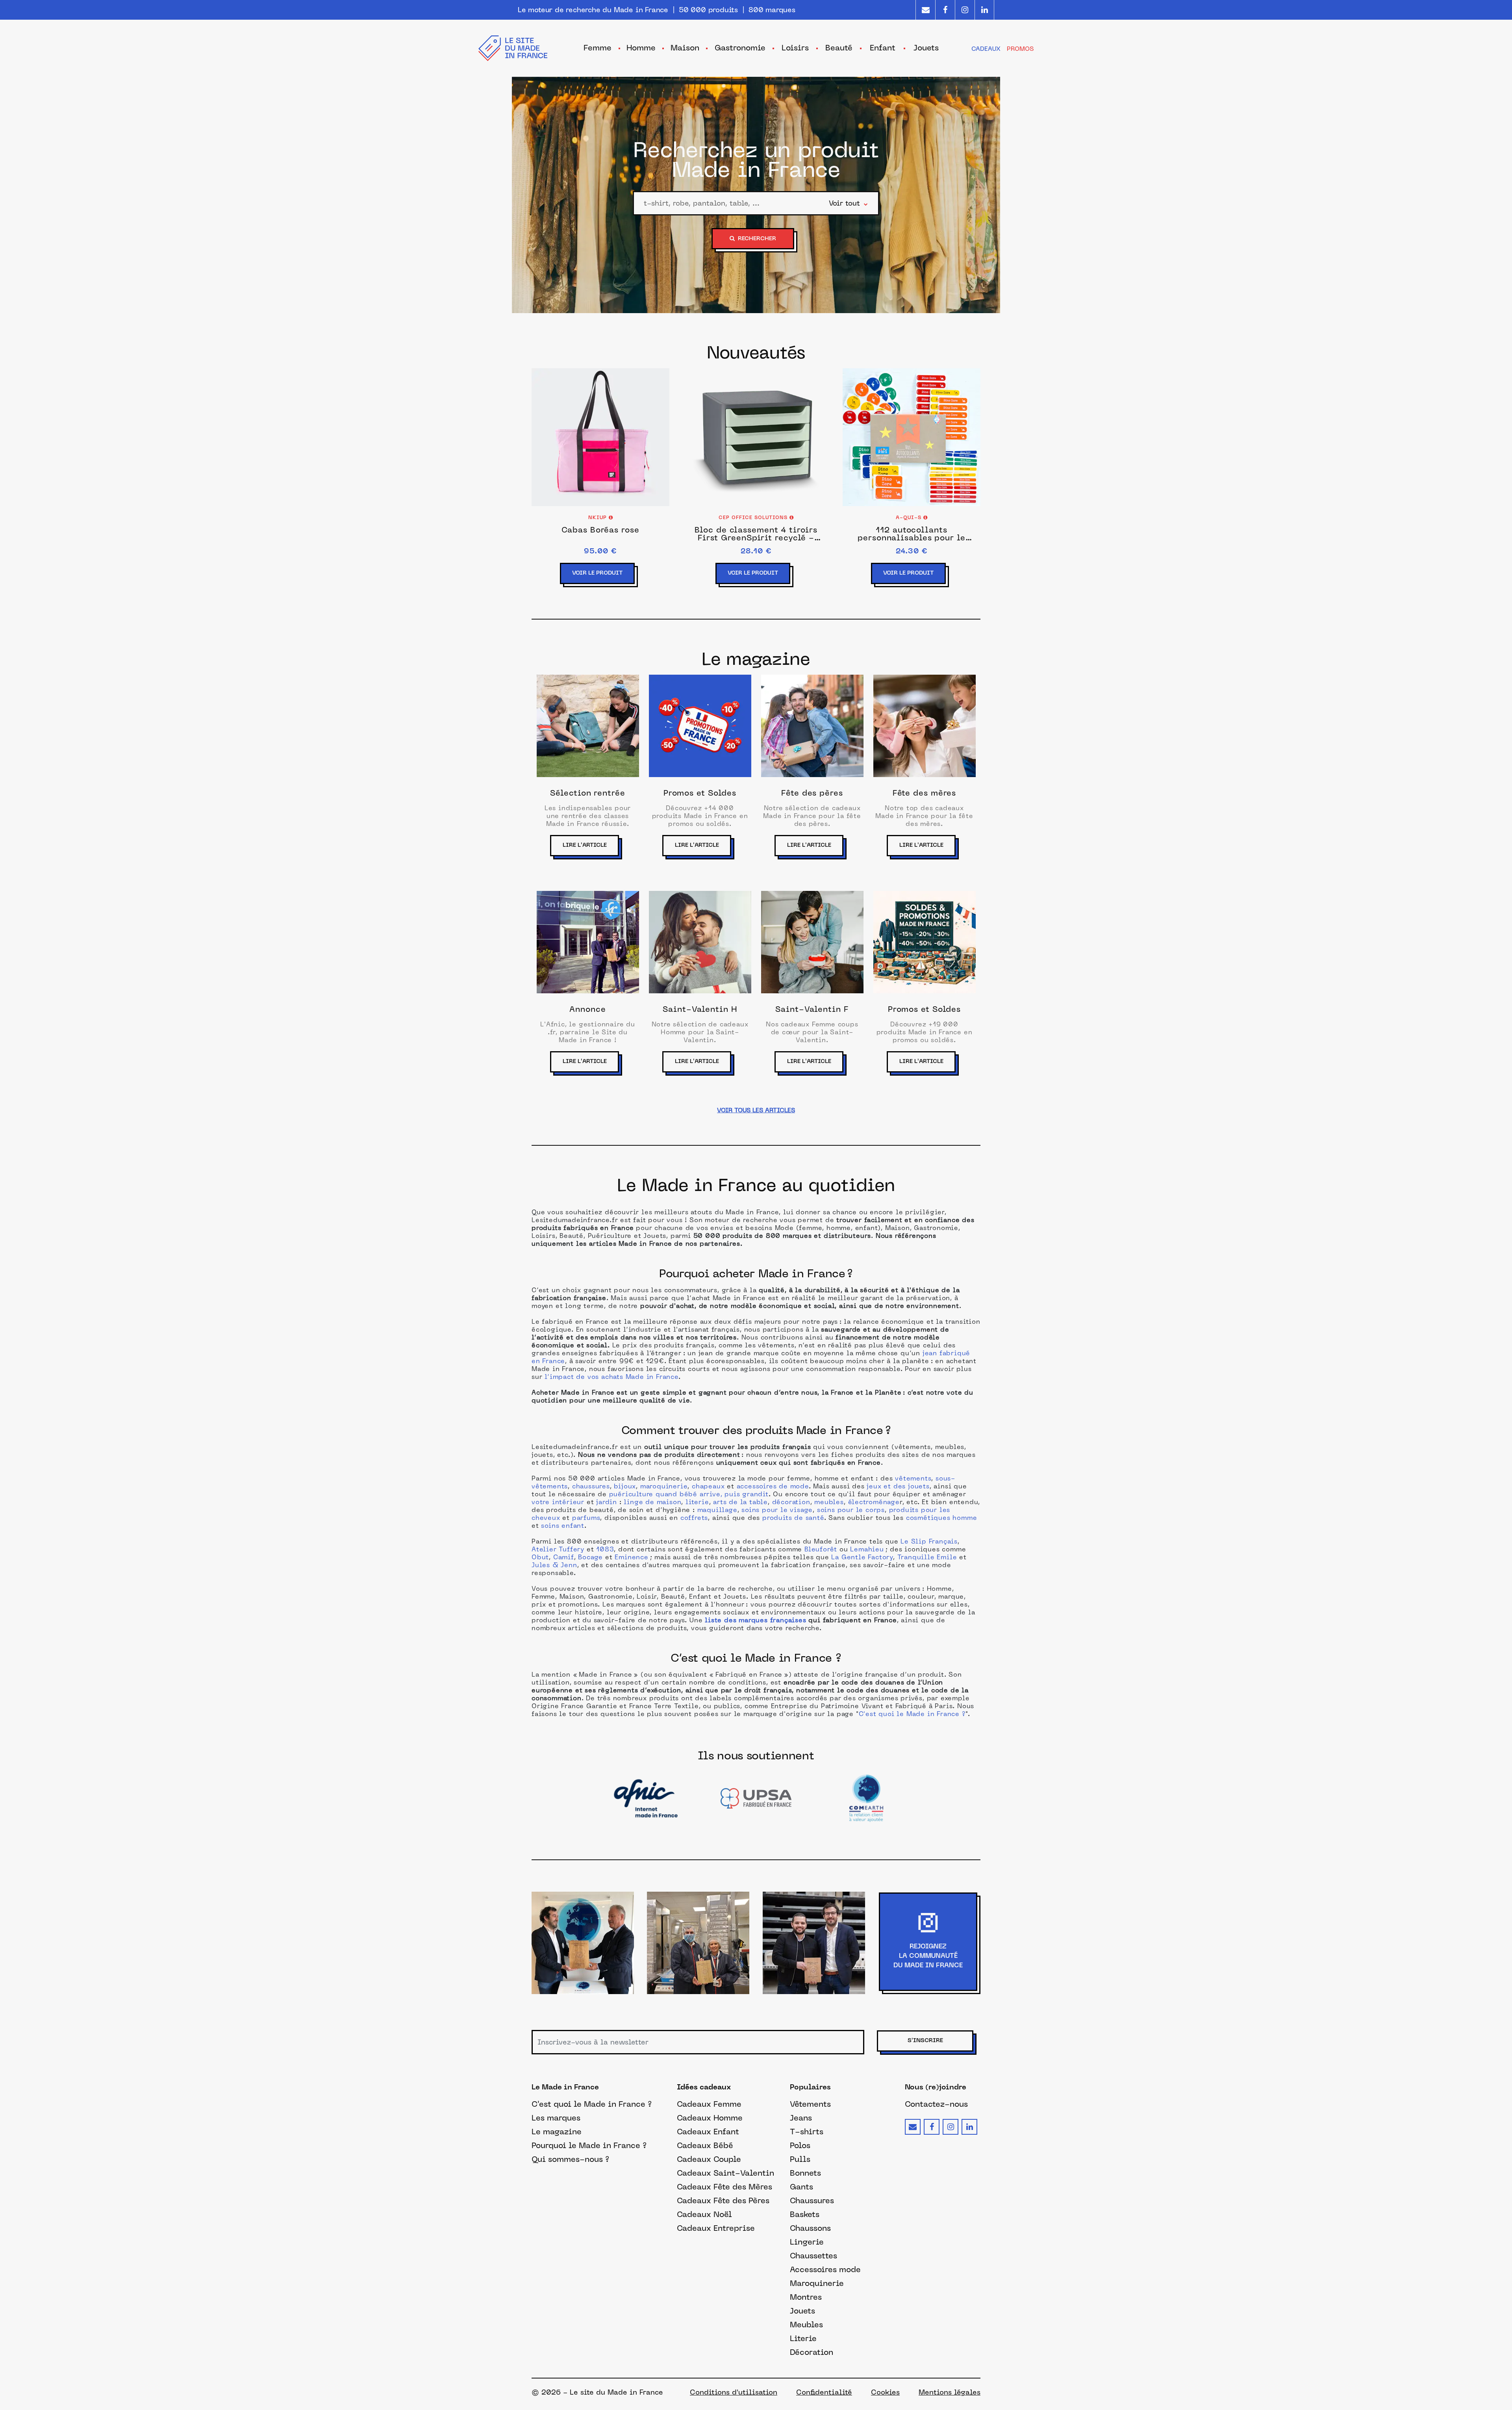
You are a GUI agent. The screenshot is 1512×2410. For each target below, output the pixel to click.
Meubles (806, 2325)
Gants (801, 2187)
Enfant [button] (883, 48)
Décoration (812, 2352)
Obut (540, 1558)
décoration (791, 1503)
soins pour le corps (851, 1510)
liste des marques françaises (755, 1621)
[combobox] (731, 203)
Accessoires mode (825, 2269)
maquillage (717, 1510)
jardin (607, 1503)
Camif (564, 1558)
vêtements (913, 1479)
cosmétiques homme (942, 1518)
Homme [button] (641, 48)
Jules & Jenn (554, 1566)
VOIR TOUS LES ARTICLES (756, 1110)
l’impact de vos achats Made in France (611, 1377)
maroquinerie (664, 1487)
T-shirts (807, 2132)
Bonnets (805, 2173)
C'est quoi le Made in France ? (912, 1714)
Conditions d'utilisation (734, 2392)
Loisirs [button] (795, 48)
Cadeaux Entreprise (716, 2228)
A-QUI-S (910, 518)
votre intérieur (558, 1503)
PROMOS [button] (1020, 49)
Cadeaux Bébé (705, 2145)
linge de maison (652, 1503)
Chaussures (812, 2200)
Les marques (556, 2118)
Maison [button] (685, 48)
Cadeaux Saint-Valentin (725, 2173)
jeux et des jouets (898, 1487)
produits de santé (793, 1518)
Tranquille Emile (927, 1558)
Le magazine (557, 2132)
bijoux (624, 1487)
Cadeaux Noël (704, 2214)
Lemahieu (867, 1550)
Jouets (802, 2311)
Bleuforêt (821, 1550)
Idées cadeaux (704, 2088)
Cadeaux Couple (709, 2159)
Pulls (800, 2159)
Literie (803, 2338)
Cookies (885, 2392)
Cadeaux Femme (709, 2104)
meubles (829, 1503)
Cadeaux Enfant (708, 2132)
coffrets (694, 1518)
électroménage (874, 1503)
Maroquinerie (817, 2283)
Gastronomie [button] (740, 48)
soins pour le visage (777, 1510)
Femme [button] (598, 48)
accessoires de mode (773, 1487)
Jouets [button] (926, 48)
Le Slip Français (929, 1542)
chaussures (591, 1487)
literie (697, 1503)
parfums (586, 1518)
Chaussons (810, 2228)
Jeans (801, 2118)
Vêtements (810, 2104)
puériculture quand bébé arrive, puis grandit (689, 1495)
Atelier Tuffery (558, 1550)
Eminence (631, 1558)
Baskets (805, 2214)
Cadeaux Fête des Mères (724, 2187)
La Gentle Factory (862, 1558)
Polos (800, 2145)
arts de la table (740, 1503)
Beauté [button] (839, 48)
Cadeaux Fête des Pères (723, 2200)
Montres (806, 2297)
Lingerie (807, 2242)
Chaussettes (813, 2256)
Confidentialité (824, 2392)
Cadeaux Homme (710, 2118)
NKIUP (598, 518)
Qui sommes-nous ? (570, 2159)
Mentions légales (950, 2392)
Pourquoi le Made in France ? (589, 2145)
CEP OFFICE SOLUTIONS (754, 518)
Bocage (590, 1558)
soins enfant (563, 1526)
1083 (605, 1550)
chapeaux (708, 1487)
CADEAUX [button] (986, 49)
